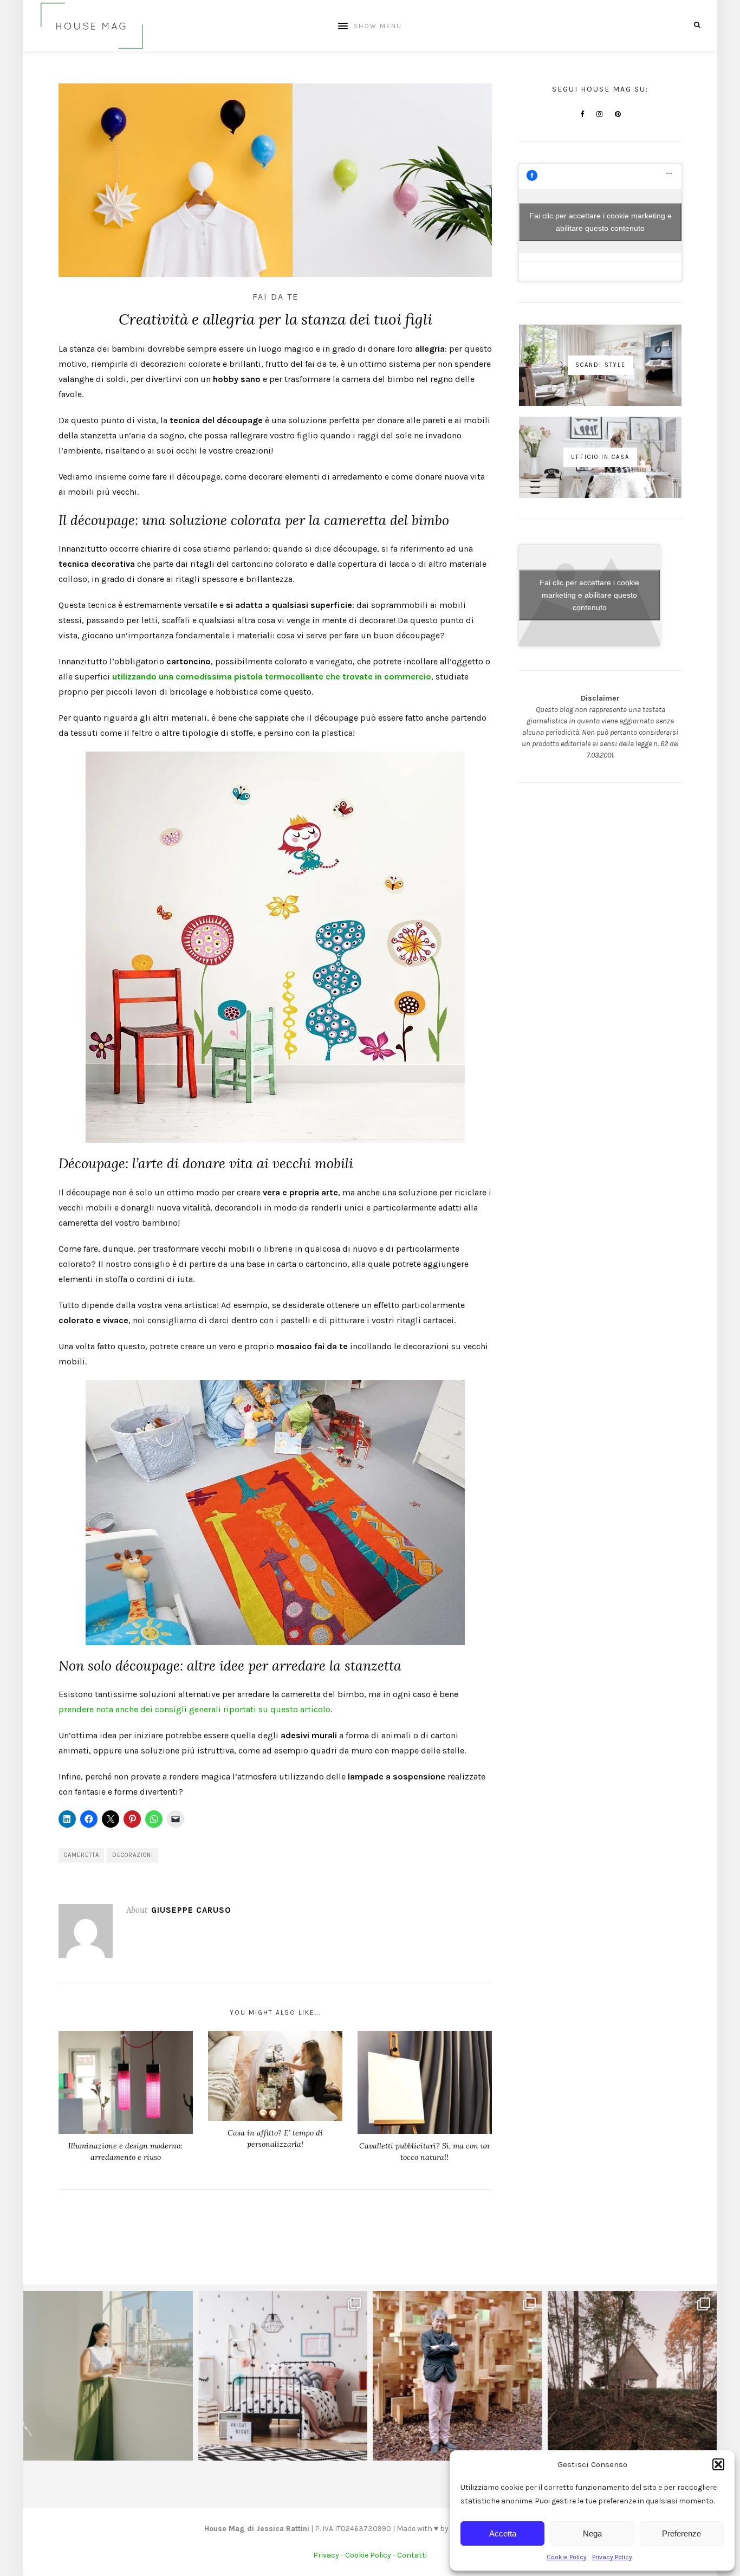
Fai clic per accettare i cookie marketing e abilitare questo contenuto (601, 222)
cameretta (82, 1855)
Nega (592, 2533)
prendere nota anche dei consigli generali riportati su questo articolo (194, 1709)
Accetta (503, 2533)
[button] (718, 2464)
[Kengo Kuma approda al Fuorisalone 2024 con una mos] (457, 2376)
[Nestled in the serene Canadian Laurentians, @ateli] (632, 2376)
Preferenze (681, 2533)
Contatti (412, 2555)
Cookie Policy (567, 2557)
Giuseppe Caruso (191, 1910)
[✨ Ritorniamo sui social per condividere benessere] (108, 2376)
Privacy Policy (612, 2557)
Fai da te (275, 297)
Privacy (326, 2555)
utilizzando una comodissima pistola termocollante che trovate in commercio (272, 677)
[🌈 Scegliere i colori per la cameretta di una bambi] (283, 2376)
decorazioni (133, 1855)
